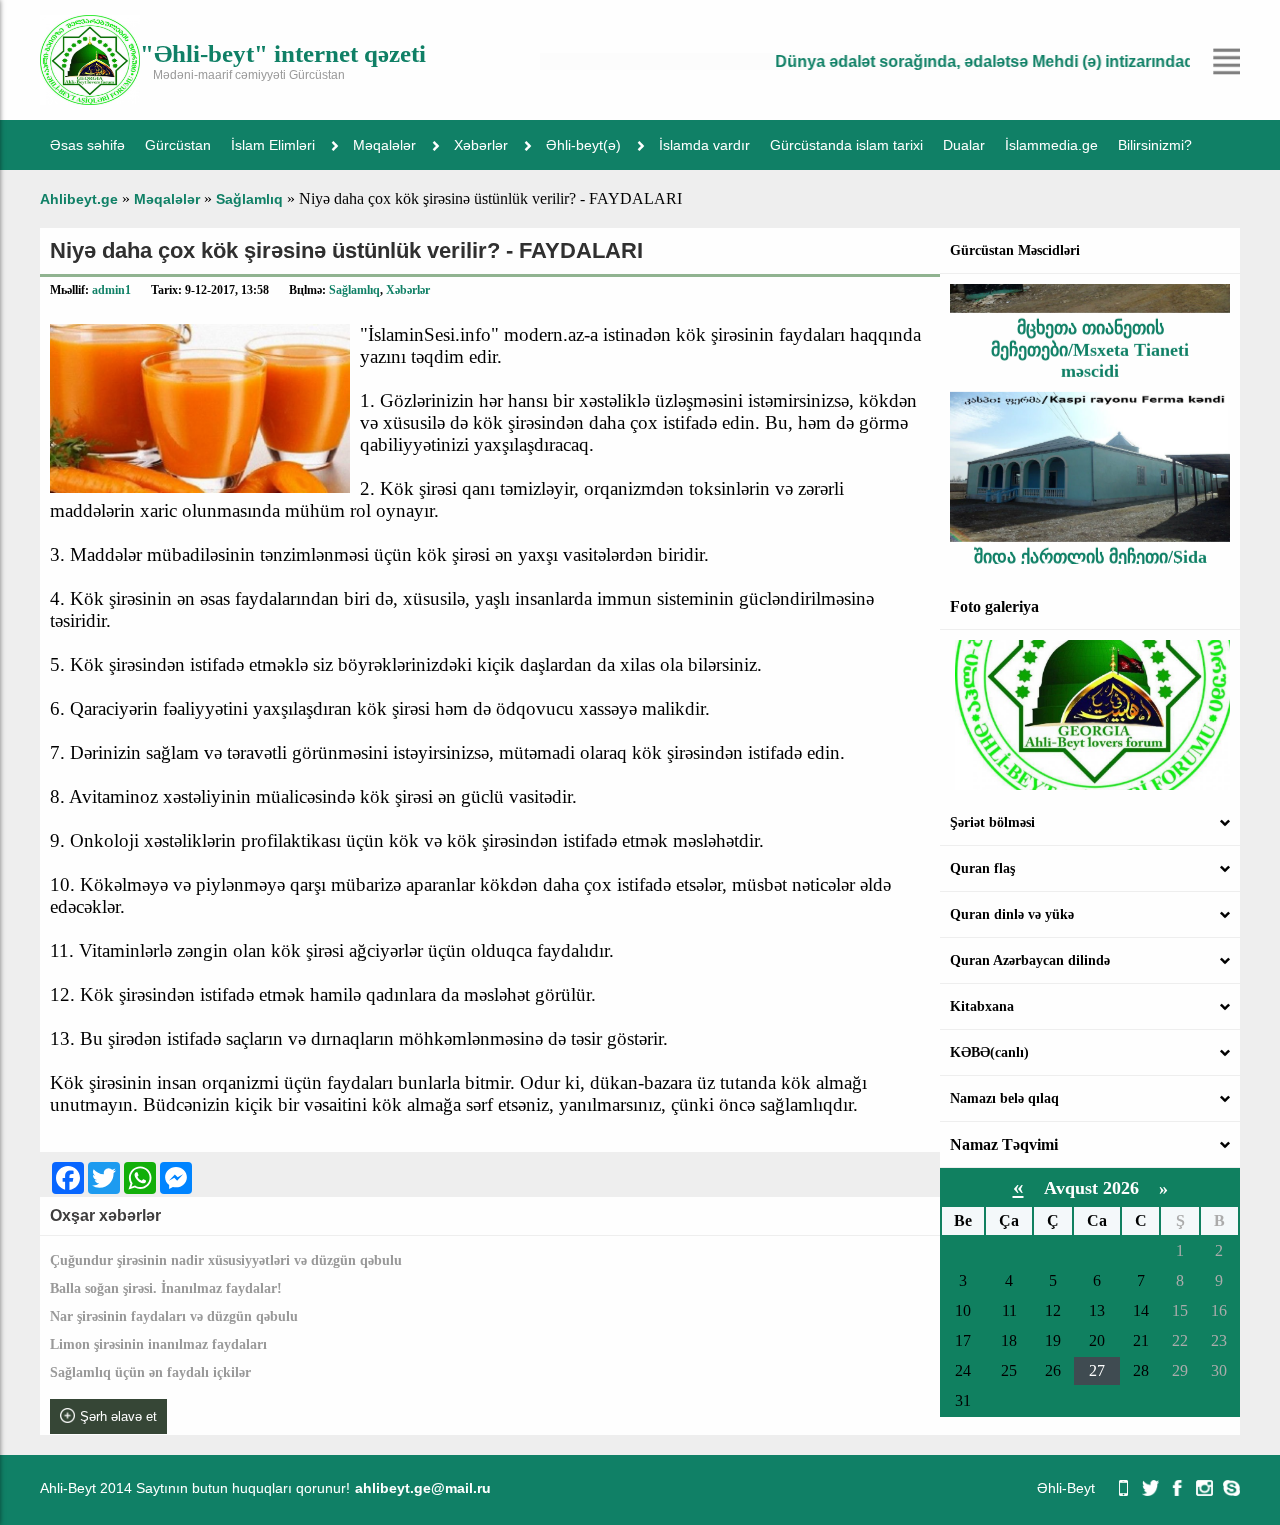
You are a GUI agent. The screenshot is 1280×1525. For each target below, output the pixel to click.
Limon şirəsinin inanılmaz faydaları (158, 1344)
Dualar (964, 145)
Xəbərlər (481, 145)
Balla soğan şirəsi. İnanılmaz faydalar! (166, 1288)
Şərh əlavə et (118, 1416)
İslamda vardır (704, 145)
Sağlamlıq (354, 290)
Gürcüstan (178, 145)
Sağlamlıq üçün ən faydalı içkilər (150, 1372)
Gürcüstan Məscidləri (1015, 250)
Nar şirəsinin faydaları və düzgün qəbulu (174, 1316)
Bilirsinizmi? (1155, 145)
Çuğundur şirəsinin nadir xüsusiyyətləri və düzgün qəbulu (226, 1260)
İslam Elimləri (273, 145)
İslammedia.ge (1051, 145)
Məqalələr (384, 145)
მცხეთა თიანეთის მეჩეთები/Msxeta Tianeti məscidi (1090, 332)
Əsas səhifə (87, 145)
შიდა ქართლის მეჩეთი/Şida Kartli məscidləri (1090, 550)
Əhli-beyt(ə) (583, 145)
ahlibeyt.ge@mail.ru (423, 1488)
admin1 (111, 290)
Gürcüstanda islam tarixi (846, 145)
